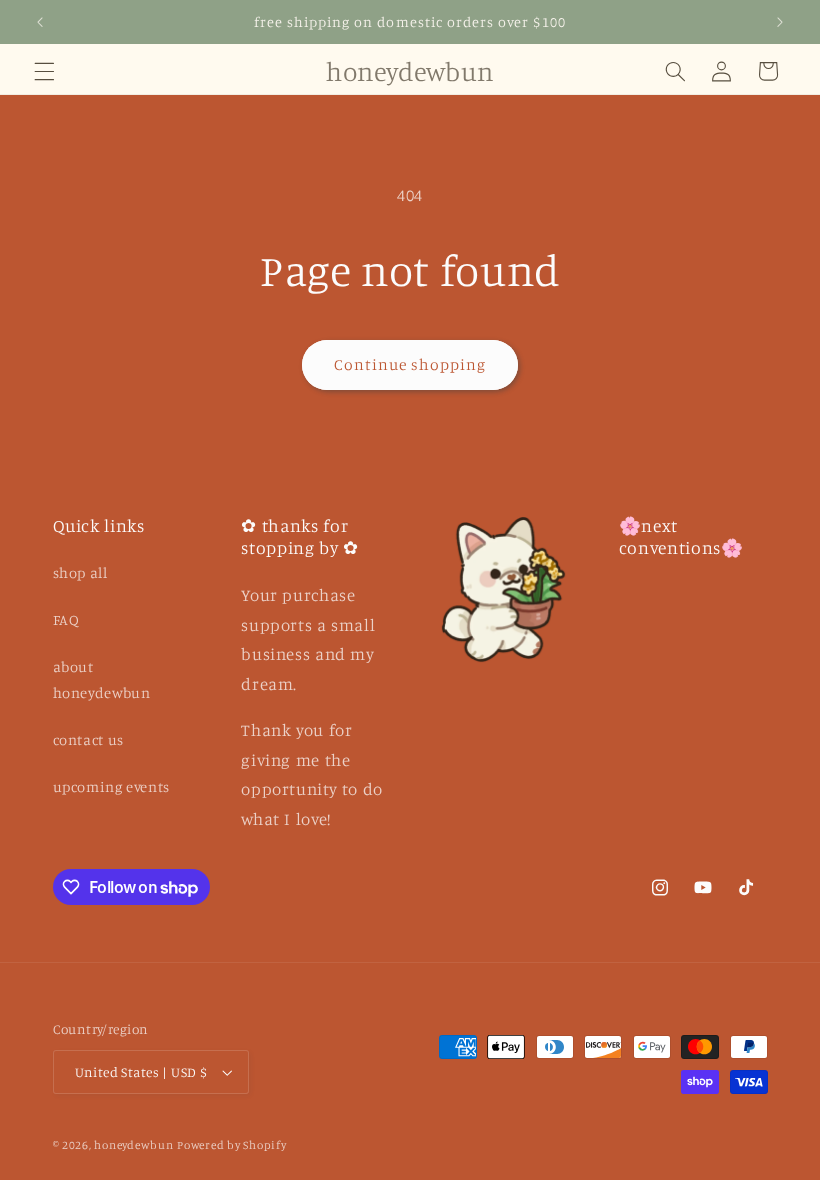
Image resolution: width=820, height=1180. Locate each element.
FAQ (66, 619)
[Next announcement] (780, 22)
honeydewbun (133, 1145)
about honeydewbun (102, 679)
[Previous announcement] (40, 22)
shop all (80, 572)
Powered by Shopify (231, 1145)
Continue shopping (410, 364)
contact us (88, 739)
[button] (44, 71)
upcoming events (111, 786)
